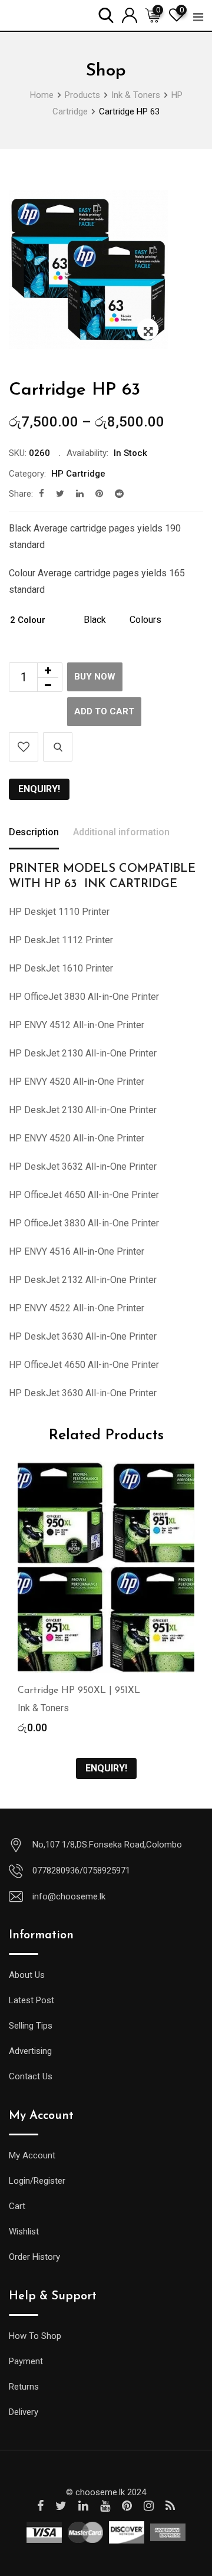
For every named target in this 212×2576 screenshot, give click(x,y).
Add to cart (104, 711)
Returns (24, 2387)
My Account (32, 2155)
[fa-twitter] (60, 494)
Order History (34, 2257)
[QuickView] (58, 747)
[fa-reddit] (119, 494)
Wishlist (24, 2232)
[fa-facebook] (42, 494)
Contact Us (31, 2076)
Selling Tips (31, 2026)
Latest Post (32, 2000)
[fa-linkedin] (80, 494)
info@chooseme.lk (69, 1896)
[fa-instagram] (149, 2506)
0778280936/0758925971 (81, 1871)
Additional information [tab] (121, 832)
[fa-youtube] (105, 2506)
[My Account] (130, 14)
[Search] (106, 14)
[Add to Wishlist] (24, 747)
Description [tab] (34, 832)
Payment (26, 2361)
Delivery (24, 2412)
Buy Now (95, 677)
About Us (27, 1975)
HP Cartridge (78, 474)
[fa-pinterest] (99, 494)
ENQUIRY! (39, 789)
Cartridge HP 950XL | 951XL (79, 1691)
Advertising (30, 2051)
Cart (17, 2206)
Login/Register (37, 2181)
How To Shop (35, 2336)
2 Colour (28, 620)
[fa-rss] (170, 2506)
